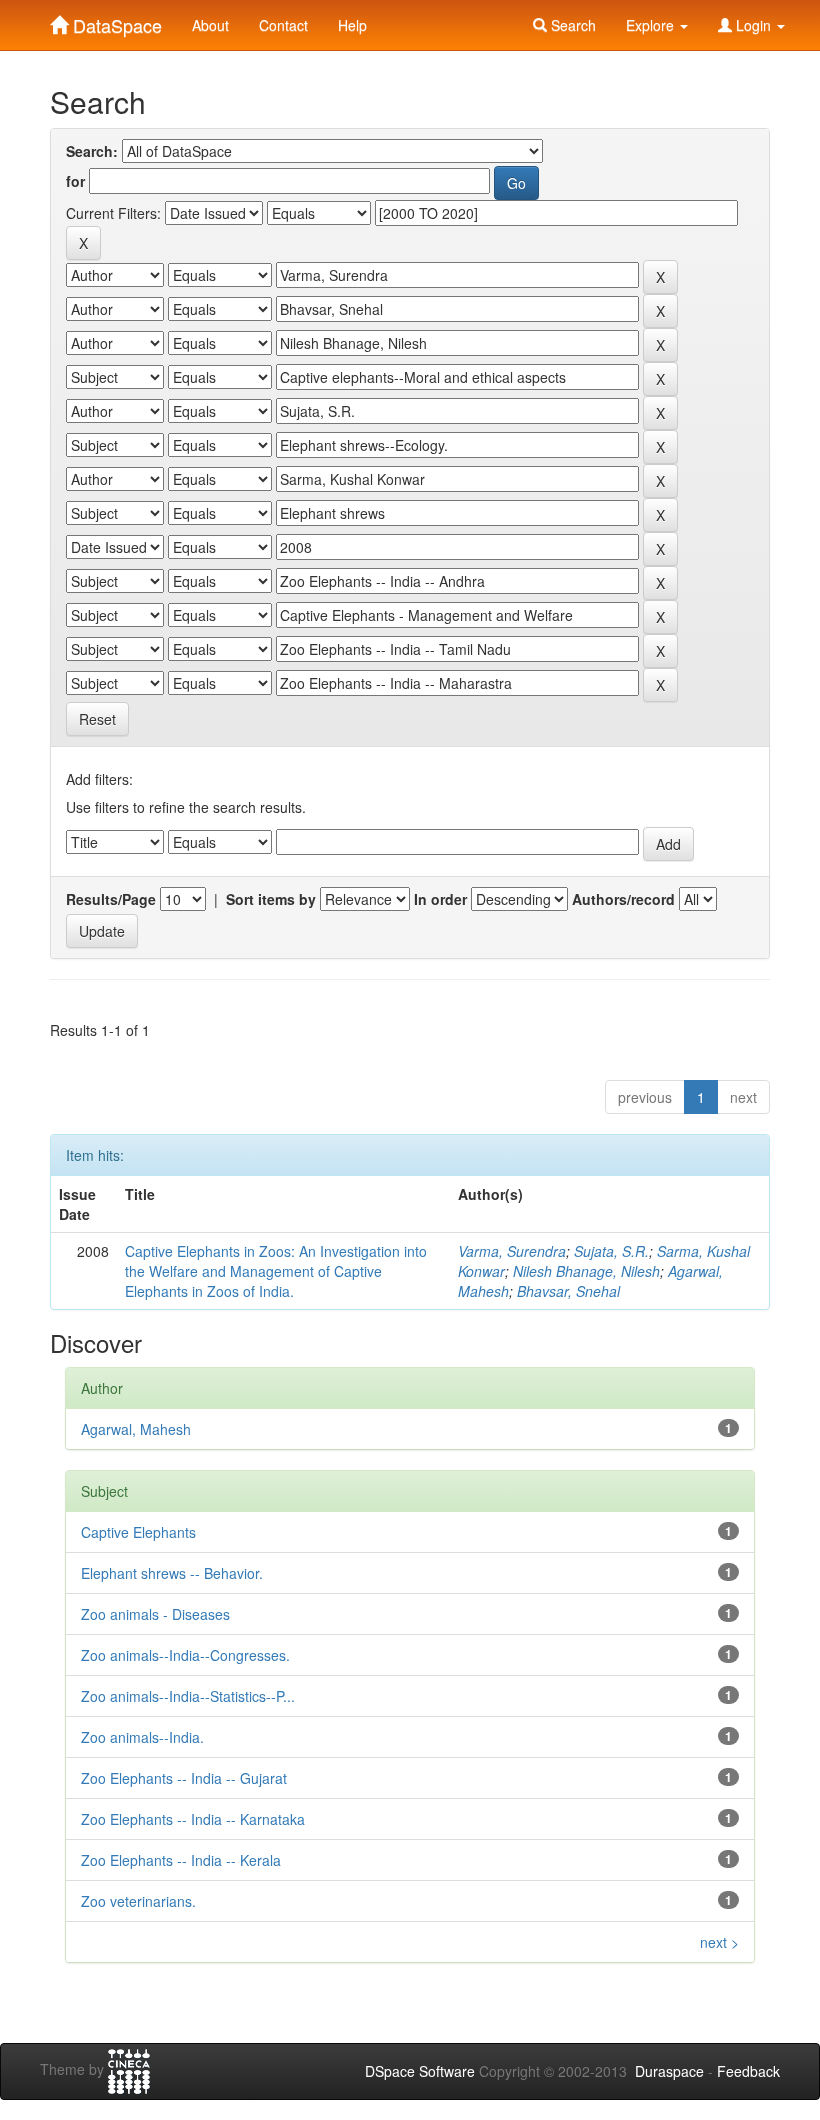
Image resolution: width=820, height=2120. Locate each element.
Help (352, 25)
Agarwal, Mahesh (136, 1429)
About (210, 25)
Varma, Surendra (512, 1251)
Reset (97, 719)
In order (440, 899)
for (75, 181)
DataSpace (115, 21)
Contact (283, 25)
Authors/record (623, 899)
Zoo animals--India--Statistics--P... (188, 1696)
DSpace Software (420, 2071)
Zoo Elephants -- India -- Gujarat (184, 1778)
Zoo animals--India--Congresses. (185, 1655)
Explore (652, 25)
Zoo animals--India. (142, 1737)
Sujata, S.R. (611, 1251)
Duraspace (669, 2071)
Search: (92, 151)
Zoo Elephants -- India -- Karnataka (193, 1819)
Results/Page (111, 899)
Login (753, 25)
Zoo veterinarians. (138, 1901)
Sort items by (271, 899)
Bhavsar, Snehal (568, 1291)
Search (571, 25)
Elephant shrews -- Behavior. (172, 1573)
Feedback (748, 2071)
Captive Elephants (138, 1532)
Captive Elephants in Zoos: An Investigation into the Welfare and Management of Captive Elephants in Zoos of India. (276, 1271)
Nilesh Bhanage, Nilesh (586, 1271)
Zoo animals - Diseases (155, 1614)
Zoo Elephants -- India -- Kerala (181, 1860)
